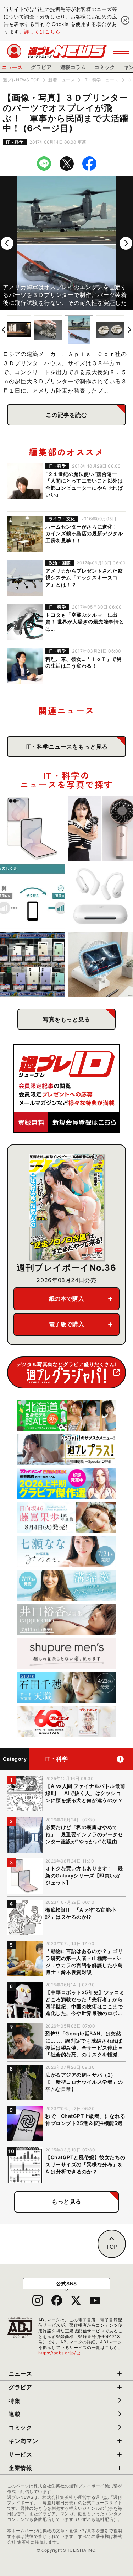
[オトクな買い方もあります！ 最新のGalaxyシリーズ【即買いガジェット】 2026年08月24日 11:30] (33, 829)
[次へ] (126, 243)
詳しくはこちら (42, 31)
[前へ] (7, 243)
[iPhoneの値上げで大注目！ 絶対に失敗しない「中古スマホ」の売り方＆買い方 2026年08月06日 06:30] (33, 965)
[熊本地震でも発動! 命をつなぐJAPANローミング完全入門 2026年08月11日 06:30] (33, 897)
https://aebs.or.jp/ (60, 2353)
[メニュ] (121, 51)
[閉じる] (125, 20)
